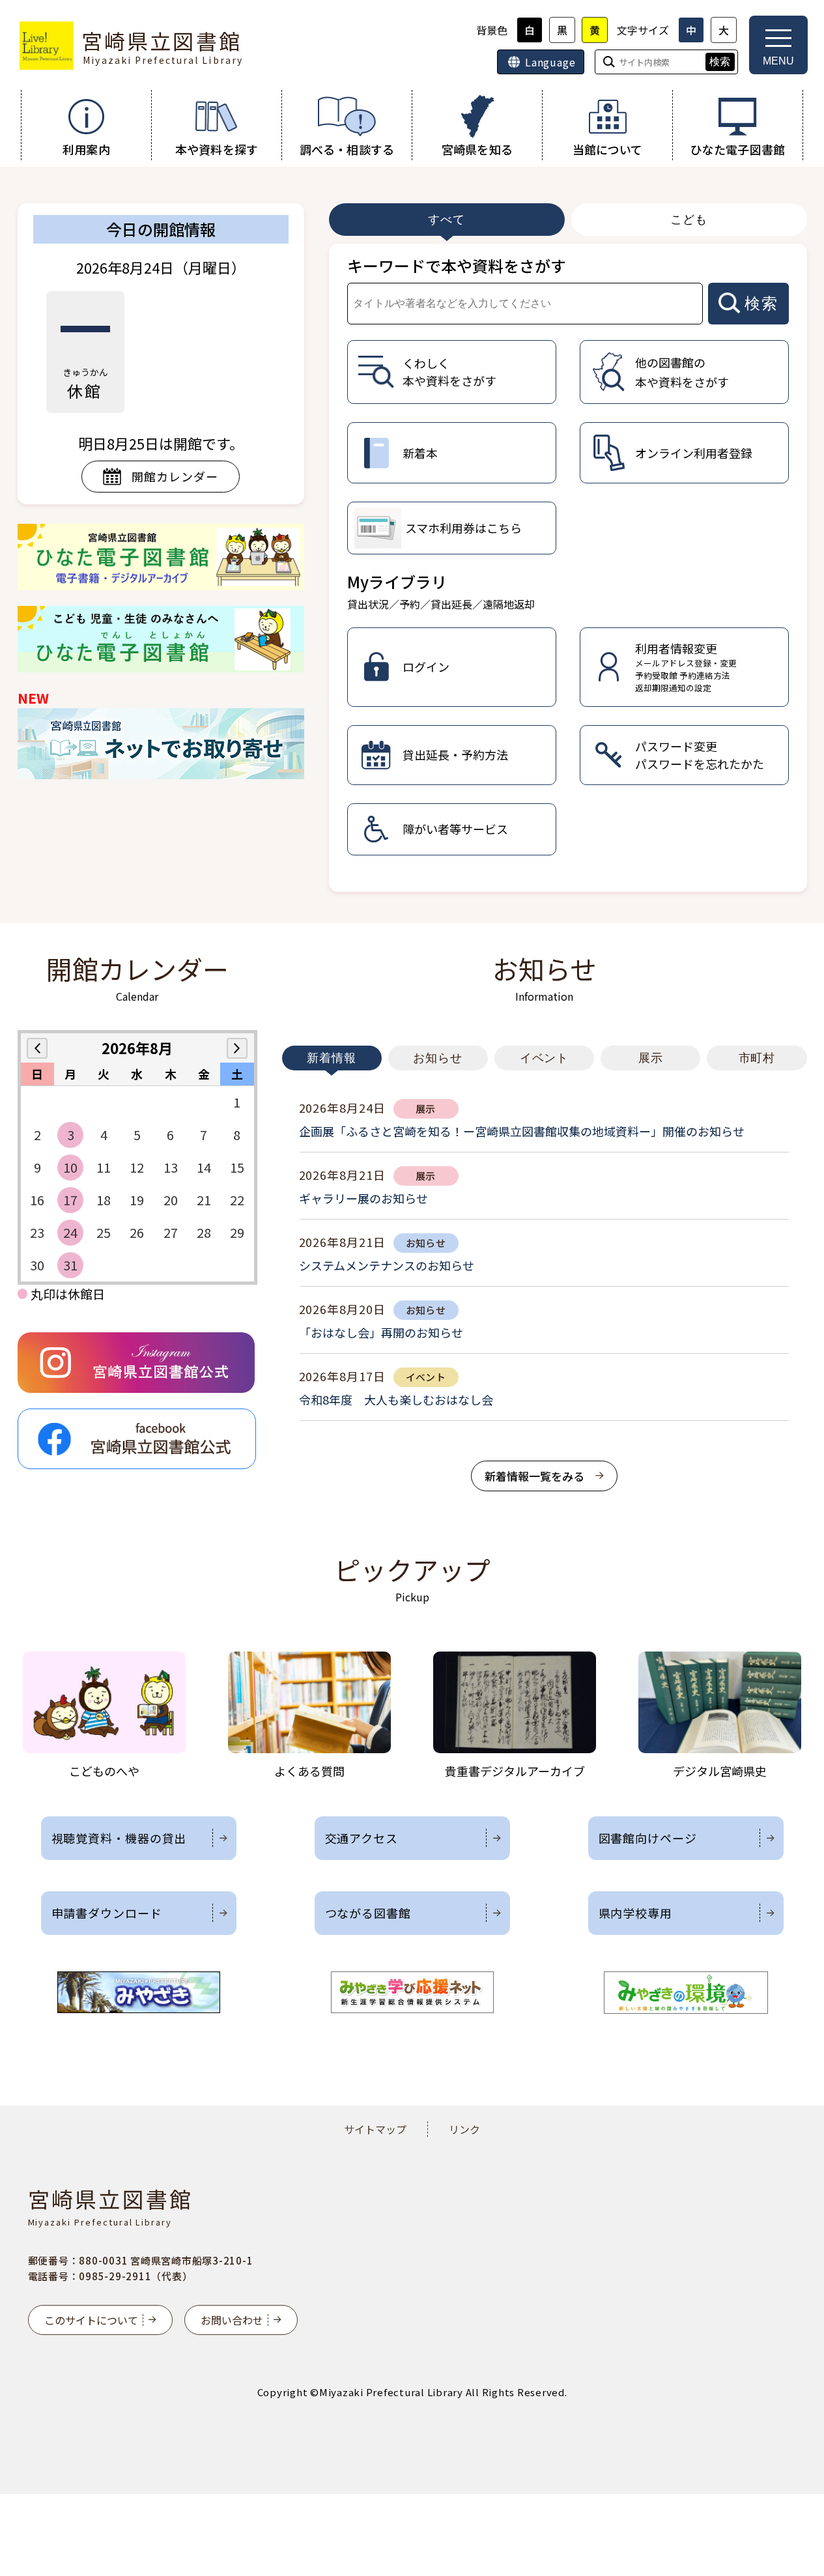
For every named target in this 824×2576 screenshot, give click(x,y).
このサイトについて (91, 2320)
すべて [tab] (447, 220)
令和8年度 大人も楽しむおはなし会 (396, 1399)
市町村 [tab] (757, 1058)
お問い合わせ (232, 2320)
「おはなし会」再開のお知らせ (381, 1332)
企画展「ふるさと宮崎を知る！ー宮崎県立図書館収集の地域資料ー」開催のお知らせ (522, 1131)
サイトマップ (375, 2129)
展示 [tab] (651, 1058)
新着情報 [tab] (332, 1058)
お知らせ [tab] (438, 1058)
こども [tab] (689, 220)
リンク (464, 2129)
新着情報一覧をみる (534, 1476)
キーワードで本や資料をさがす (457, 265)
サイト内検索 (1, 1)
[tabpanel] (568, 568)
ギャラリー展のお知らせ (363, 1198)
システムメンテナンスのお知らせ (387, 1265)
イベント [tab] (545, 1058)
